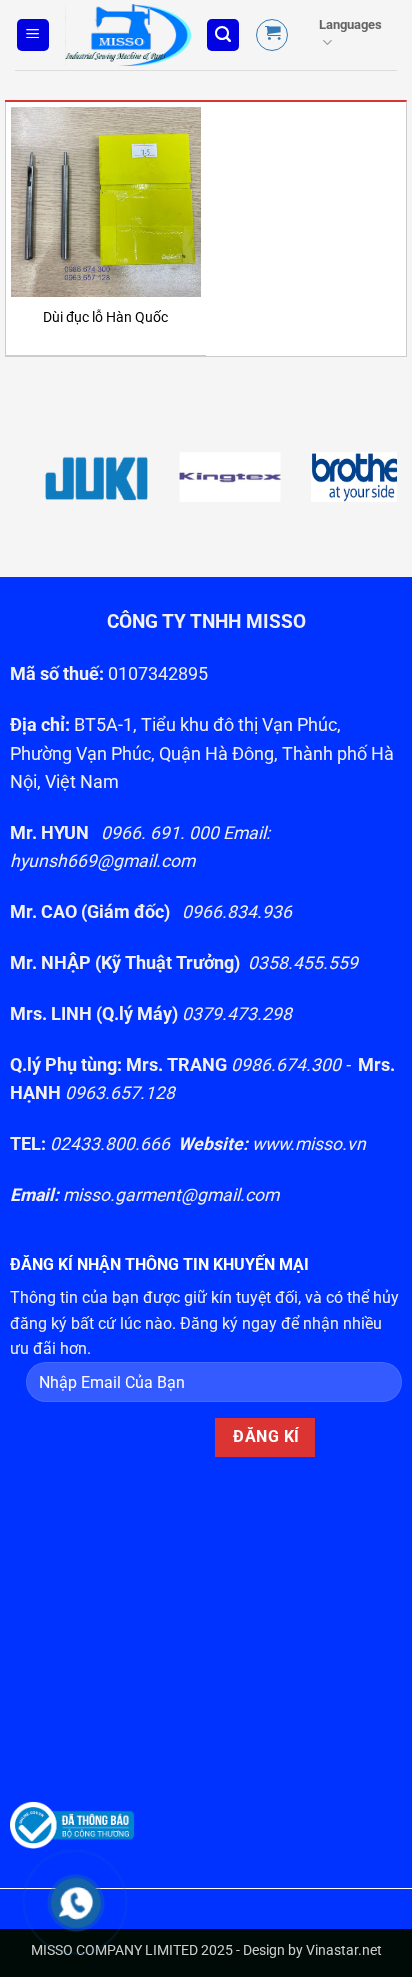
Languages (350, 24)
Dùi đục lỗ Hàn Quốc (105, 317)
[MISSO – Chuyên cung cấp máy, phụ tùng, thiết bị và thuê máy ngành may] (128, 35)
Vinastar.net (344, 1950)
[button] (33, 35)
